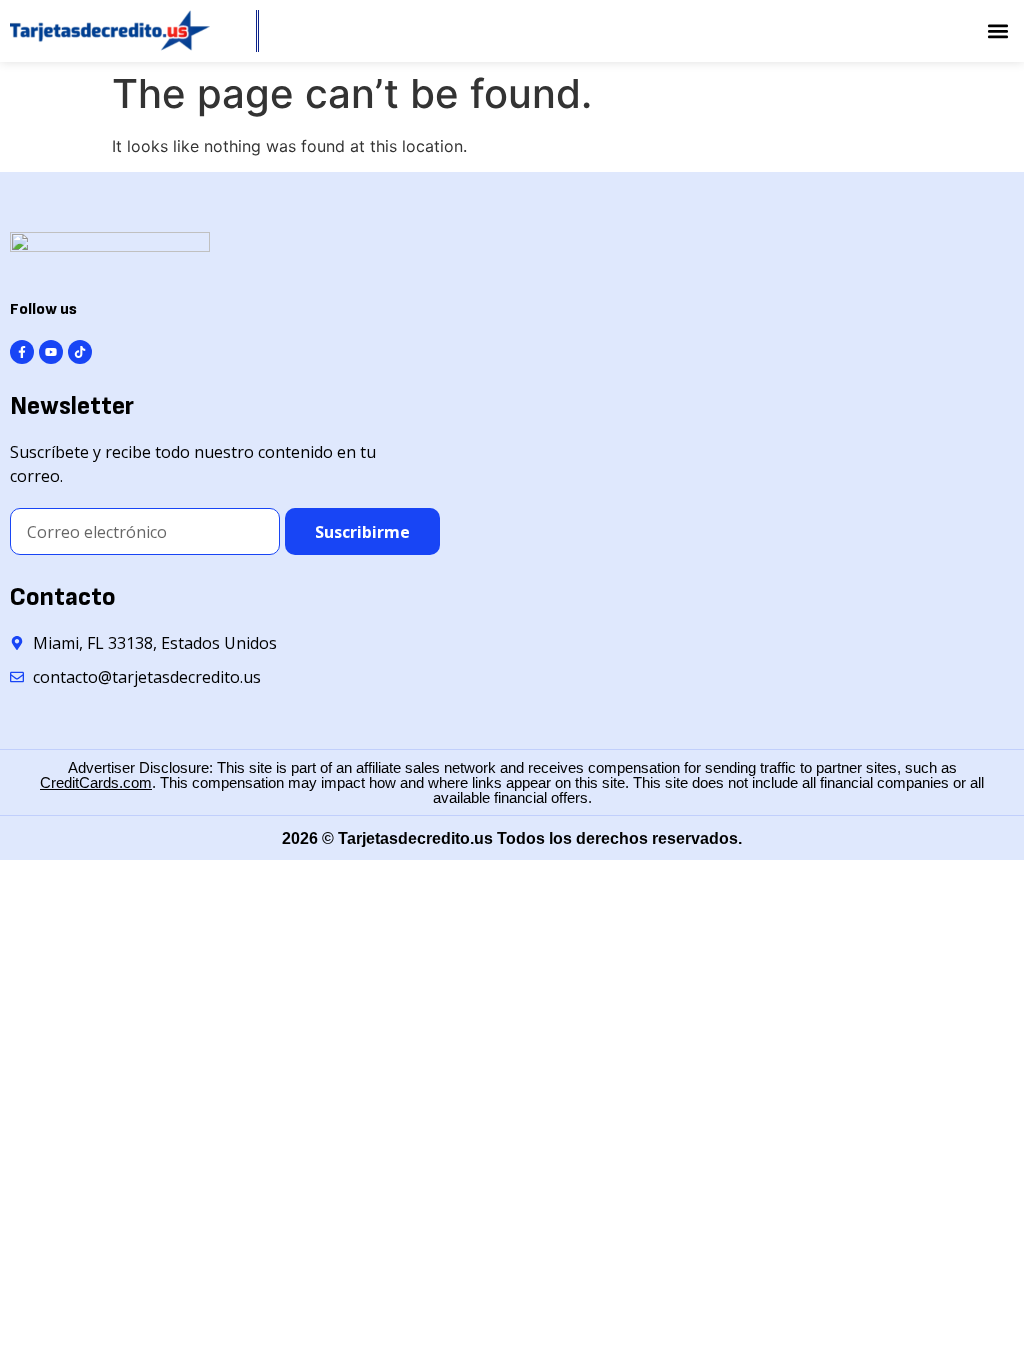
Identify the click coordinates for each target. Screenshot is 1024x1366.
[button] (997, 31)
